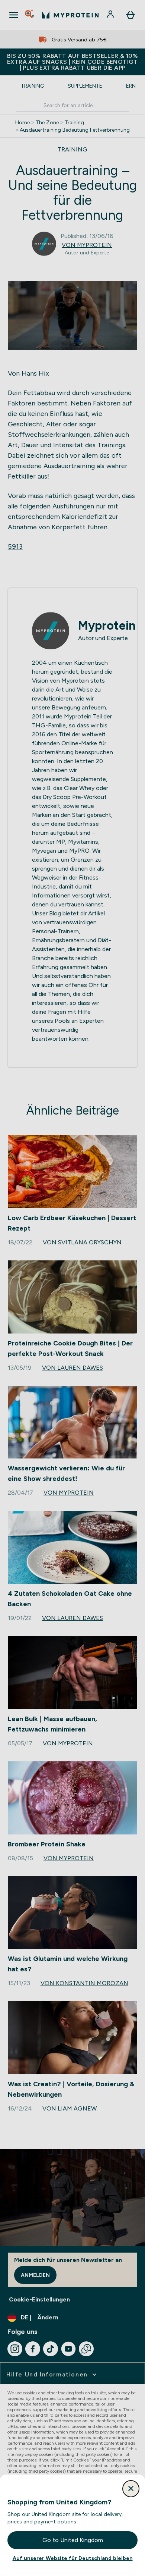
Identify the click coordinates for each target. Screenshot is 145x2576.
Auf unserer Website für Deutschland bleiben (73, 2558)
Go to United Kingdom (73, 2540)
